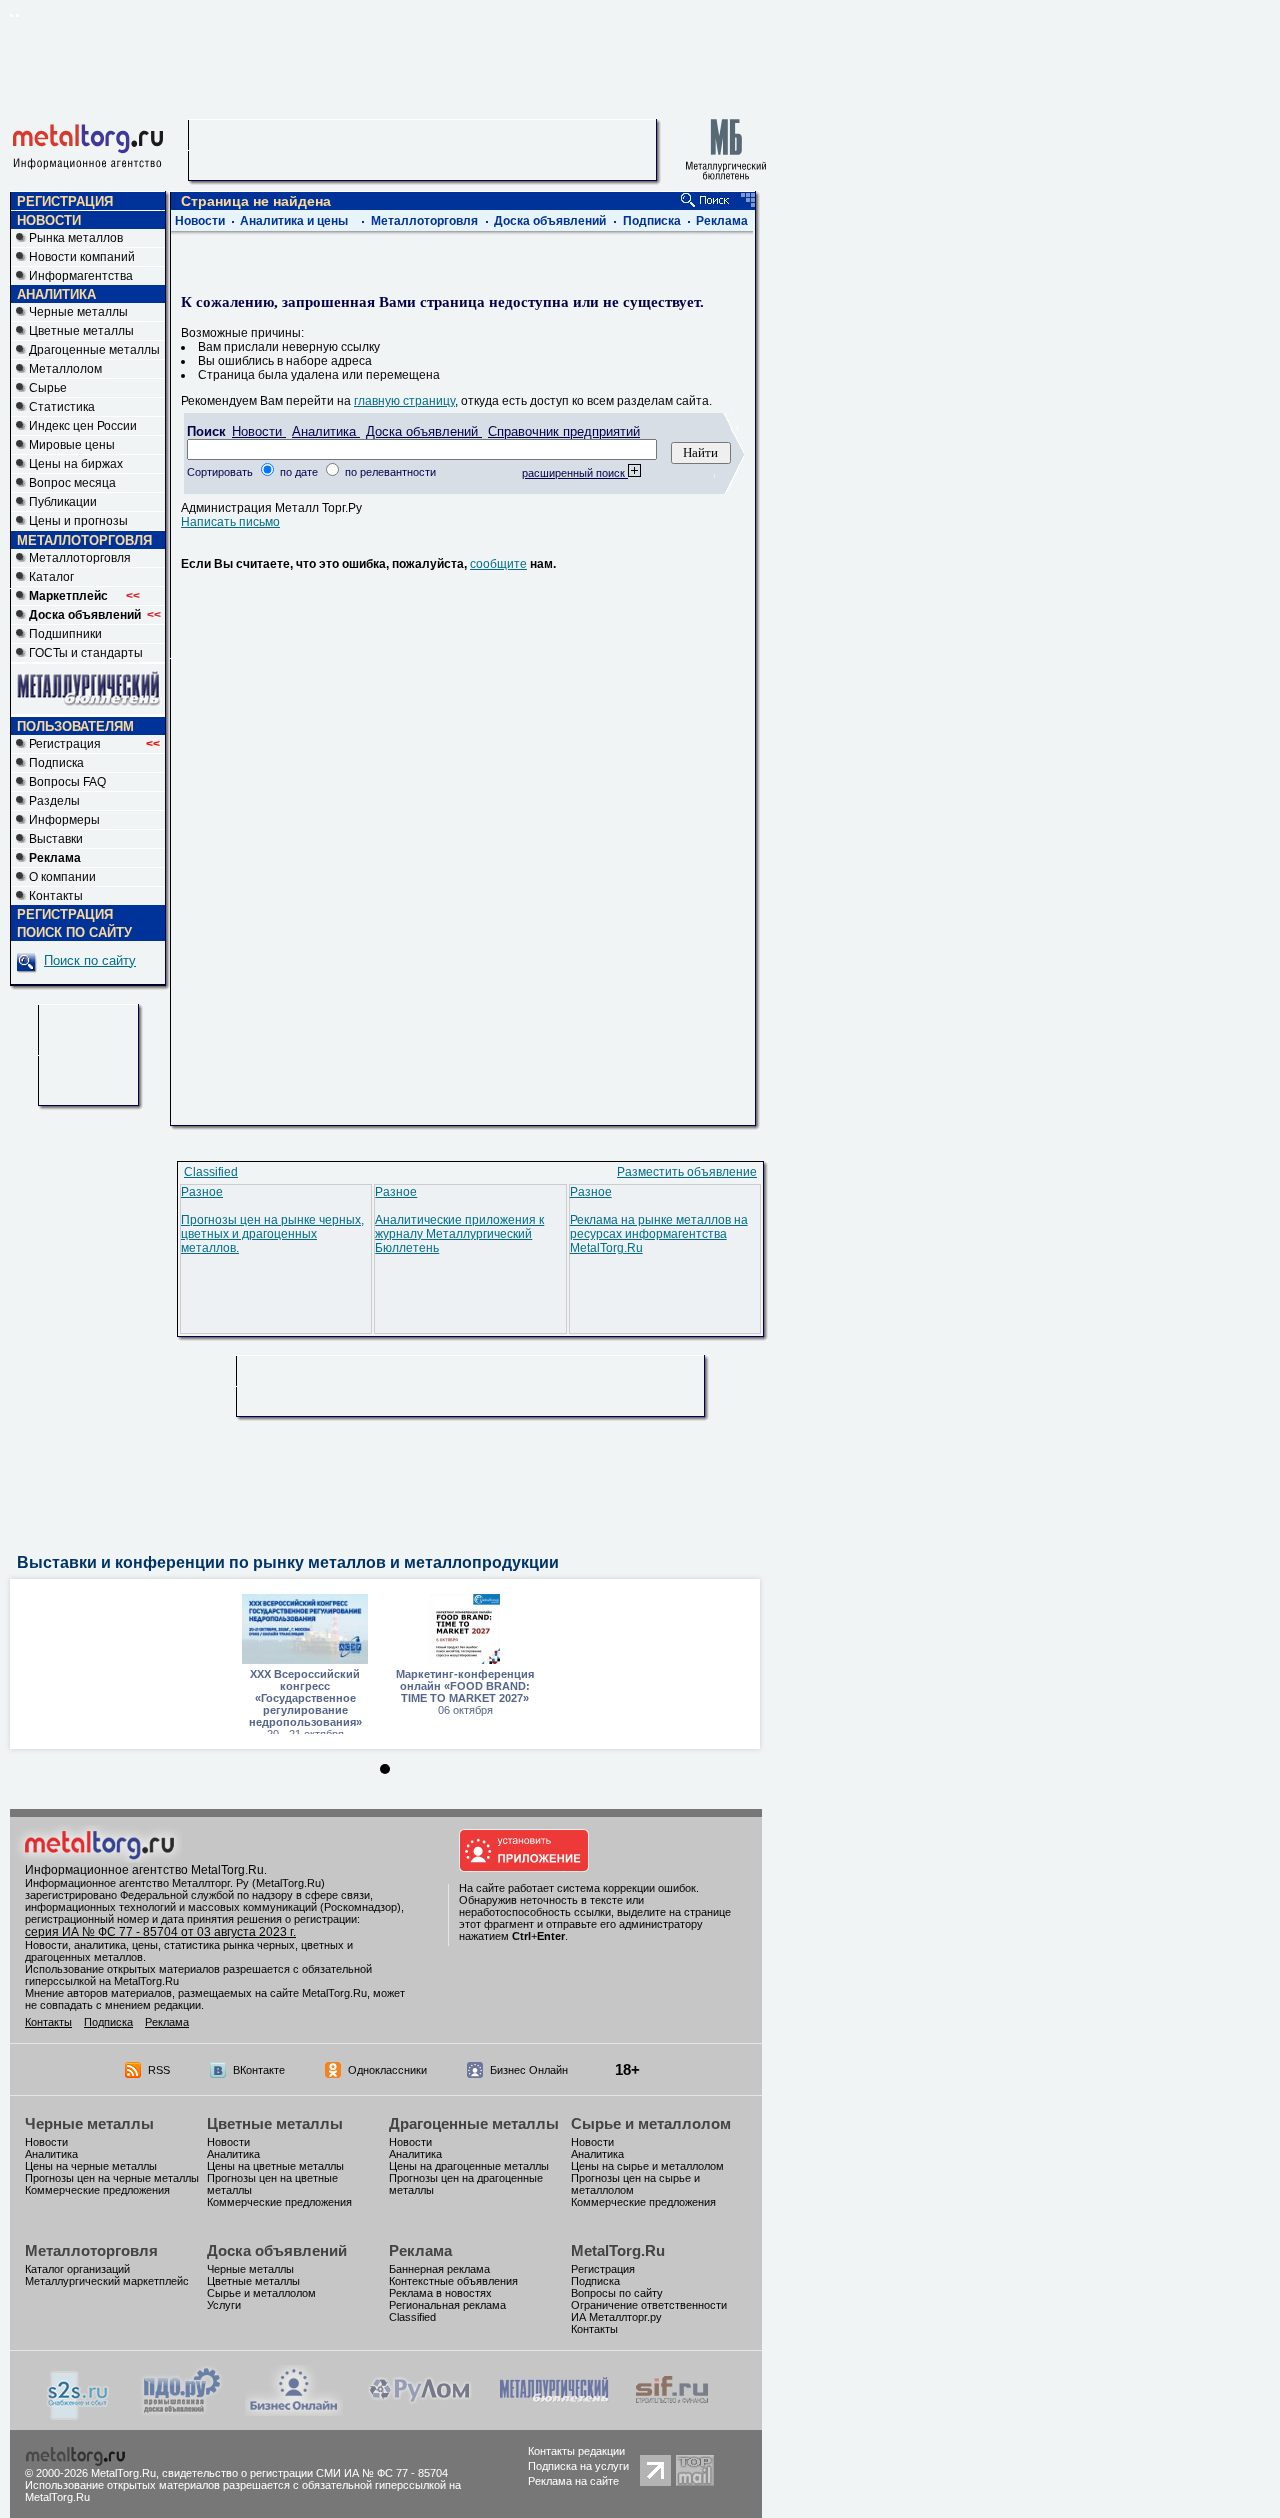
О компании (62, 877)
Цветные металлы (81, 331)
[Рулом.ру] (419, 2412)
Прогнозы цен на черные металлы (112, 2178)
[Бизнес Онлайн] (294, 2412)
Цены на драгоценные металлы (469, 2166)
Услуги (224, 2305)
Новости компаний (82, 257)
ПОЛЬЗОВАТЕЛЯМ (75, 726)
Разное (202, 1192)
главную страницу (404, 401)
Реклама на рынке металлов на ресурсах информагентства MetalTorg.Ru (659, 1234)
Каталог (51, 577)
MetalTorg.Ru (618, 2250)
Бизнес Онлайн (529, 2070)
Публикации (63, 502)
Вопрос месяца (72, 483)
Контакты (56, 896)
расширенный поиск (575, 473)
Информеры (64, 820)
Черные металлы (78, 312)
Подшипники (65, 634)
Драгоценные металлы (94, 350)
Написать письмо (230, 522)
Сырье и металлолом (651, 2123)
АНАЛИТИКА (56, 294)
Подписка (56, 763)
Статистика (62, 407)
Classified (211, 1172)
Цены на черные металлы (91, 2166)
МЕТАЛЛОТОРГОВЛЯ (84, 540)
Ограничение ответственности (649, 2305)
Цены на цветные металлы (275, 2166)
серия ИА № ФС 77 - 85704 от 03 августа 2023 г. (160, 1932)
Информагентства (81, 276)
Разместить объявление (687, 1172)
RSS (159, 2070)
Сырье (48, 388)
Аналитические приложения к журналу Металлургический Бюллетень (459, 1234)
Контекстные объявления (453, 2281)
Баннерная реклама (439, 2269)
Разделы (54, 801)
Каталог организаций (77, 2269)
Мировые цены (72, 445)
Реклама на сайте (573, 2481)
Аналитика (326, 431)
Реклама (722, 221)
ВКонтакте (259, 2070)
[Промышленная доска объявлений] (182, 2414)
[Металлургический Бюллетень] (553, 2412)
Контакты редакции (576, 2451)
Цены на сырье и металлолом (647, 2166)
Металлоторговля (80, 558)
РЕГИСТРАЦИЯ (65, 201)
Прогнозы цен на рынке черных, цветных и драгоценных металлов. (272, 1234)
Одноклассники (387, 2070)
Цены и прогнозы (78, 521)
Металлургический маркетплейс (107, 2281)
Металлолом (65, 369)
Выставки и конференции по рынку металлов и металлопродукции (288, 1562)
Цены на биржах (76, 464)
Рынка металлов (76, 238)
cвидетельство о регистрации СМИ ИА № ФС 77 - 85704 (305, 2473)
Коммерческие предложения (97, 2190)
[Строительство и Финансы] (672, 2412)
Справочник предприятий (564, 431)
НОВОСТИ (49, 220)
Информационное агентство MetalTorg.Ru (144, 1870)
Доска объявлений (550, 221)
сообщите (498, 564)
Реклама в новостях (440, 2293)
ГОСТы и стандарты (86, 653)
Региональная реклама (447, 2305)
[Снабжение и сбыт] (79, 2416)
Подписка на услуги (578, 2466)
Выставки (56, 839)
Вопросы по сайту (617, 2293)
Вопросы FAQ (67, 782)
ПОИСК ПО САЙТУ (74, 932)
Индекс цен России (83, 426)
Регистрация (94, 744)
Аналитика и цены (294, 221)
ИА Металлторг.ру (616, 2317)
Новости (200, 221)
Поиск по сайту (90, 960)
